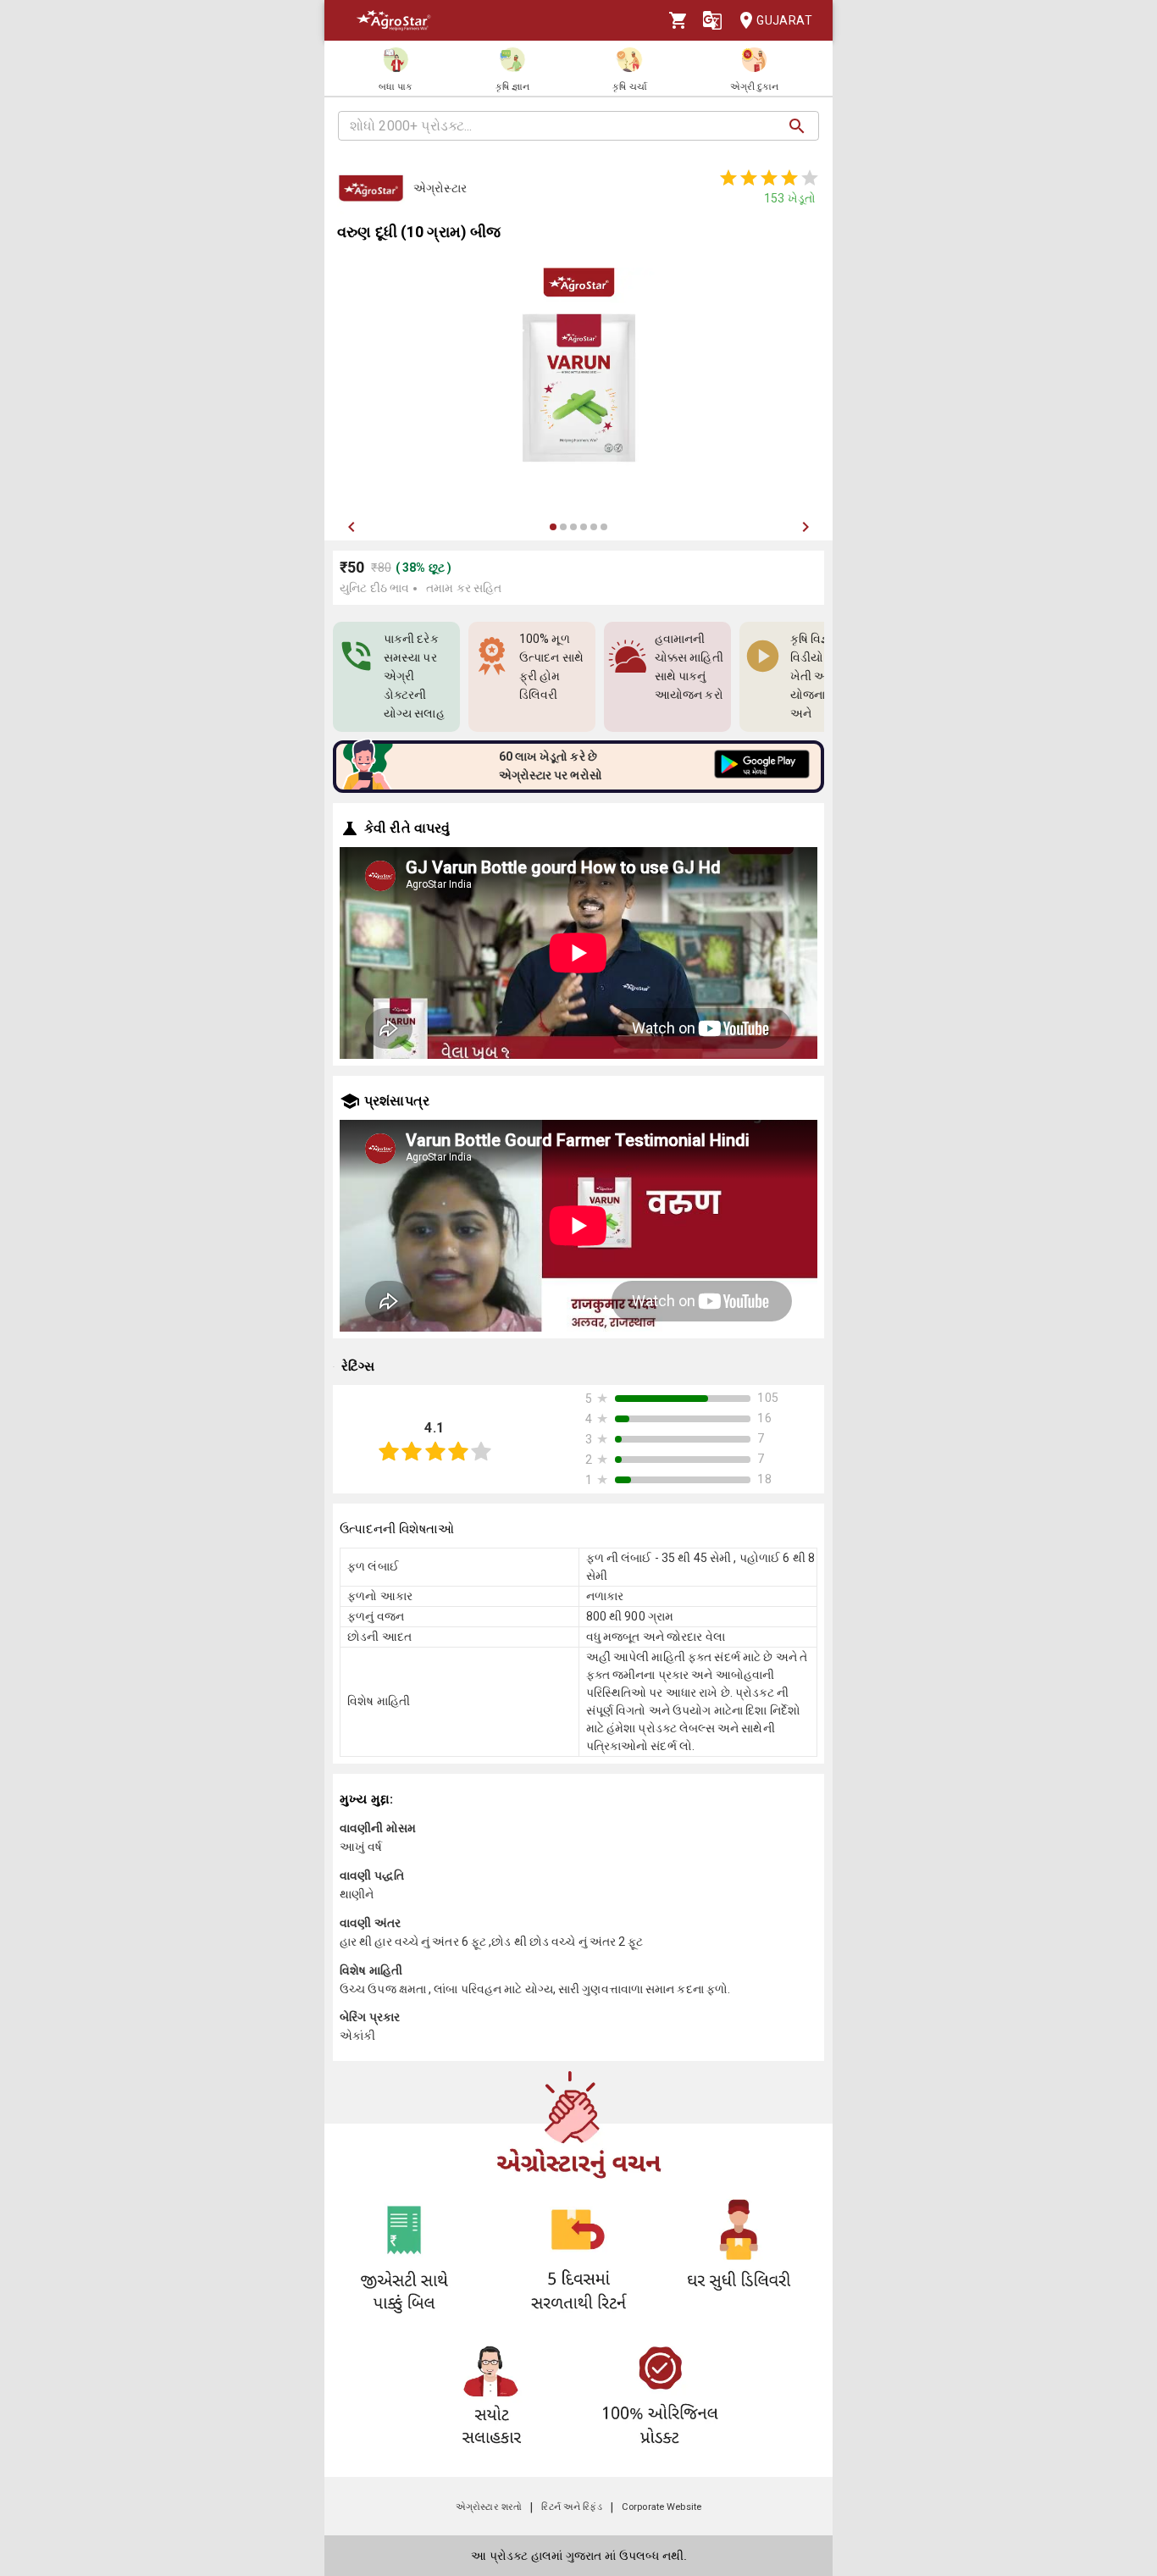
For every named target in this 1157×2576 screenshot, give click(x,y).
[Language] (712, 20)
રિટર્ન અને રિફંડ (571, 2507)
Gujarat (784, 20)
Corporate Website (662, 2507)
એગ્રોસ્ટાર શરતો (489, 2507)
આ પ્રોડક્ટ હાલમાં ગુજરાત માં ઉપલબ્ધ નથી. (579, 2556)
